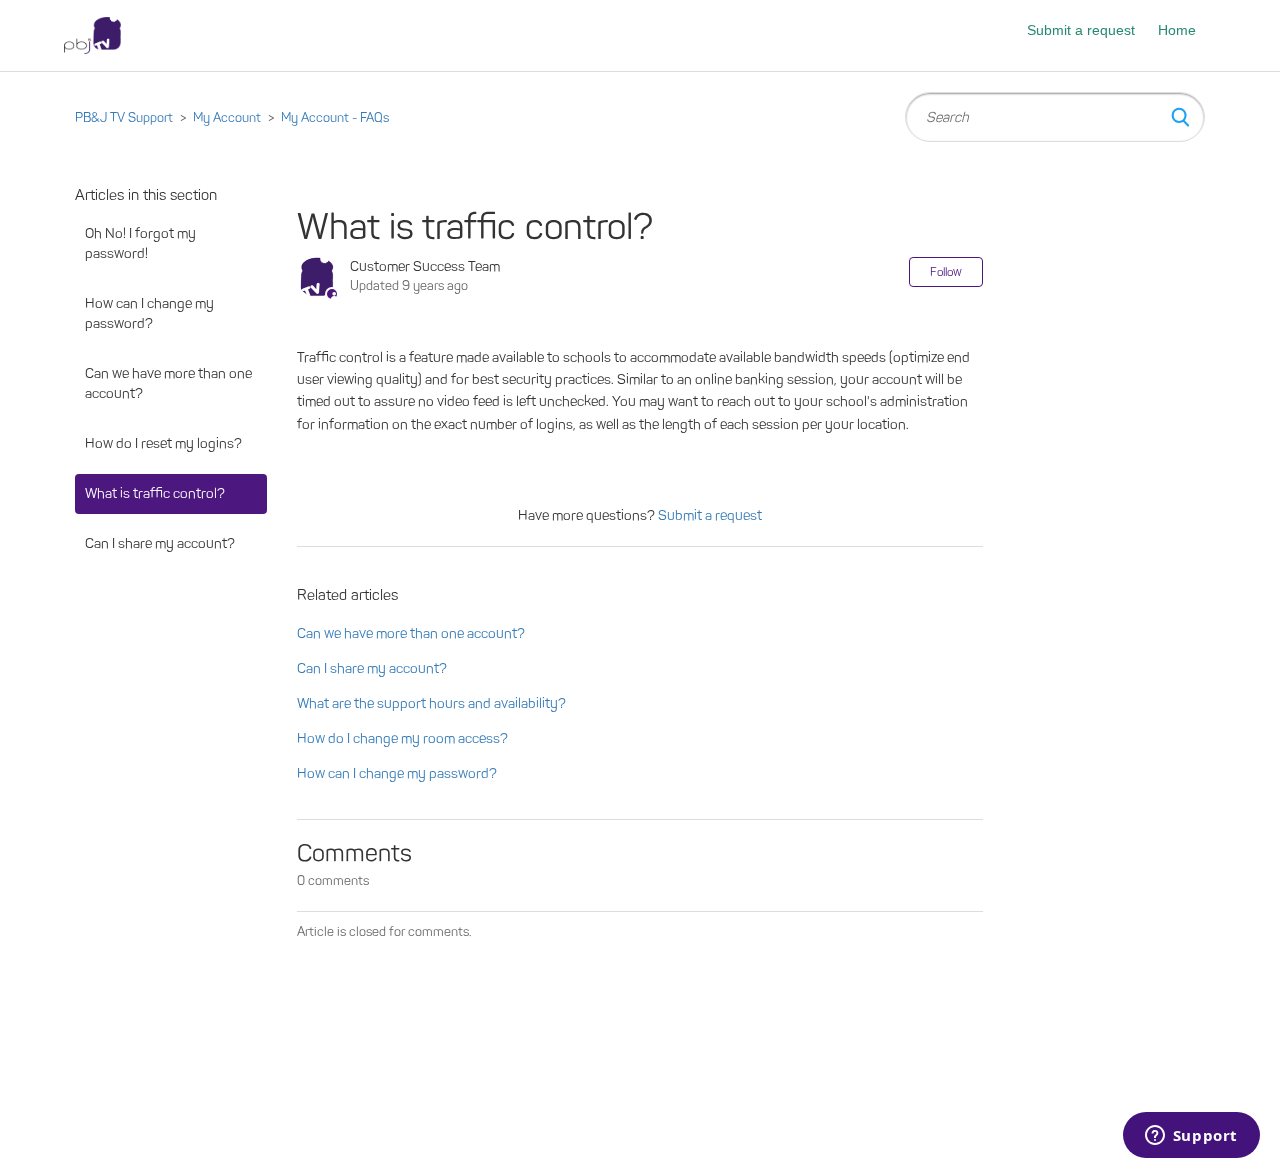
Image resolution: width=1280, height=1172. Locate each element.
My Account (227, 117)
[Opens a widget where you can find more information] (1191, 1137)
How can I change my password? (149, 313)
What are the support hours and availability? (431, 703)
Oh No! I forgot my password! (140, 243)
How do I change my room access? (402, 738)
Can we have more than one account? (168, 383)
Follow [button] (946, 272)
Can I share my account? (160, 543)
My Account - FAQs (335, 117)
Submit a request (1081, 30)
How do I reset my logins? (163, 443)
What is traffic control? (155, 493)
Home (1177, 30)
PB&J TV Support (124, 117)
